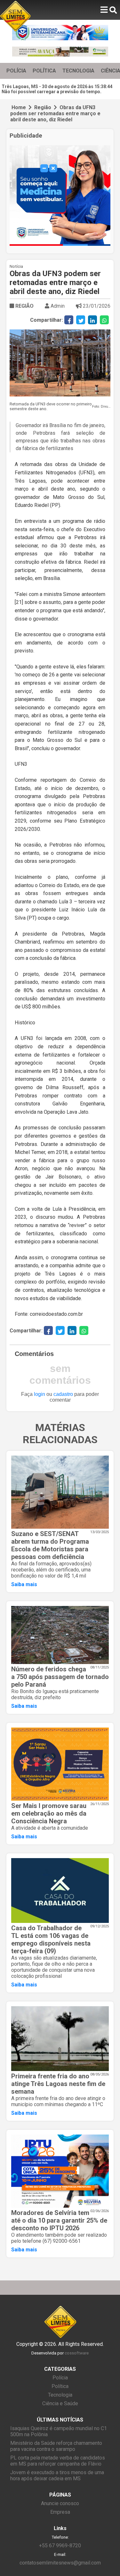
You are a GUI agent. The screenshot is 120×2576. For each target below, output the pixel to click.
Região (43, 107)
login (40, 1394)
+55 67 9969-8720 (60, 2546)
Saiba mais (24, 1584)
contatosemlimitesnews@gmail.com (60, 2563)
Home (19, 107)
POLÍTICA (44, 71)
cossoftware (77, 2353)
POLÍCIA (16, 71)
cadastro (63, 1394)
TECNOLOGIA (78, 71)
